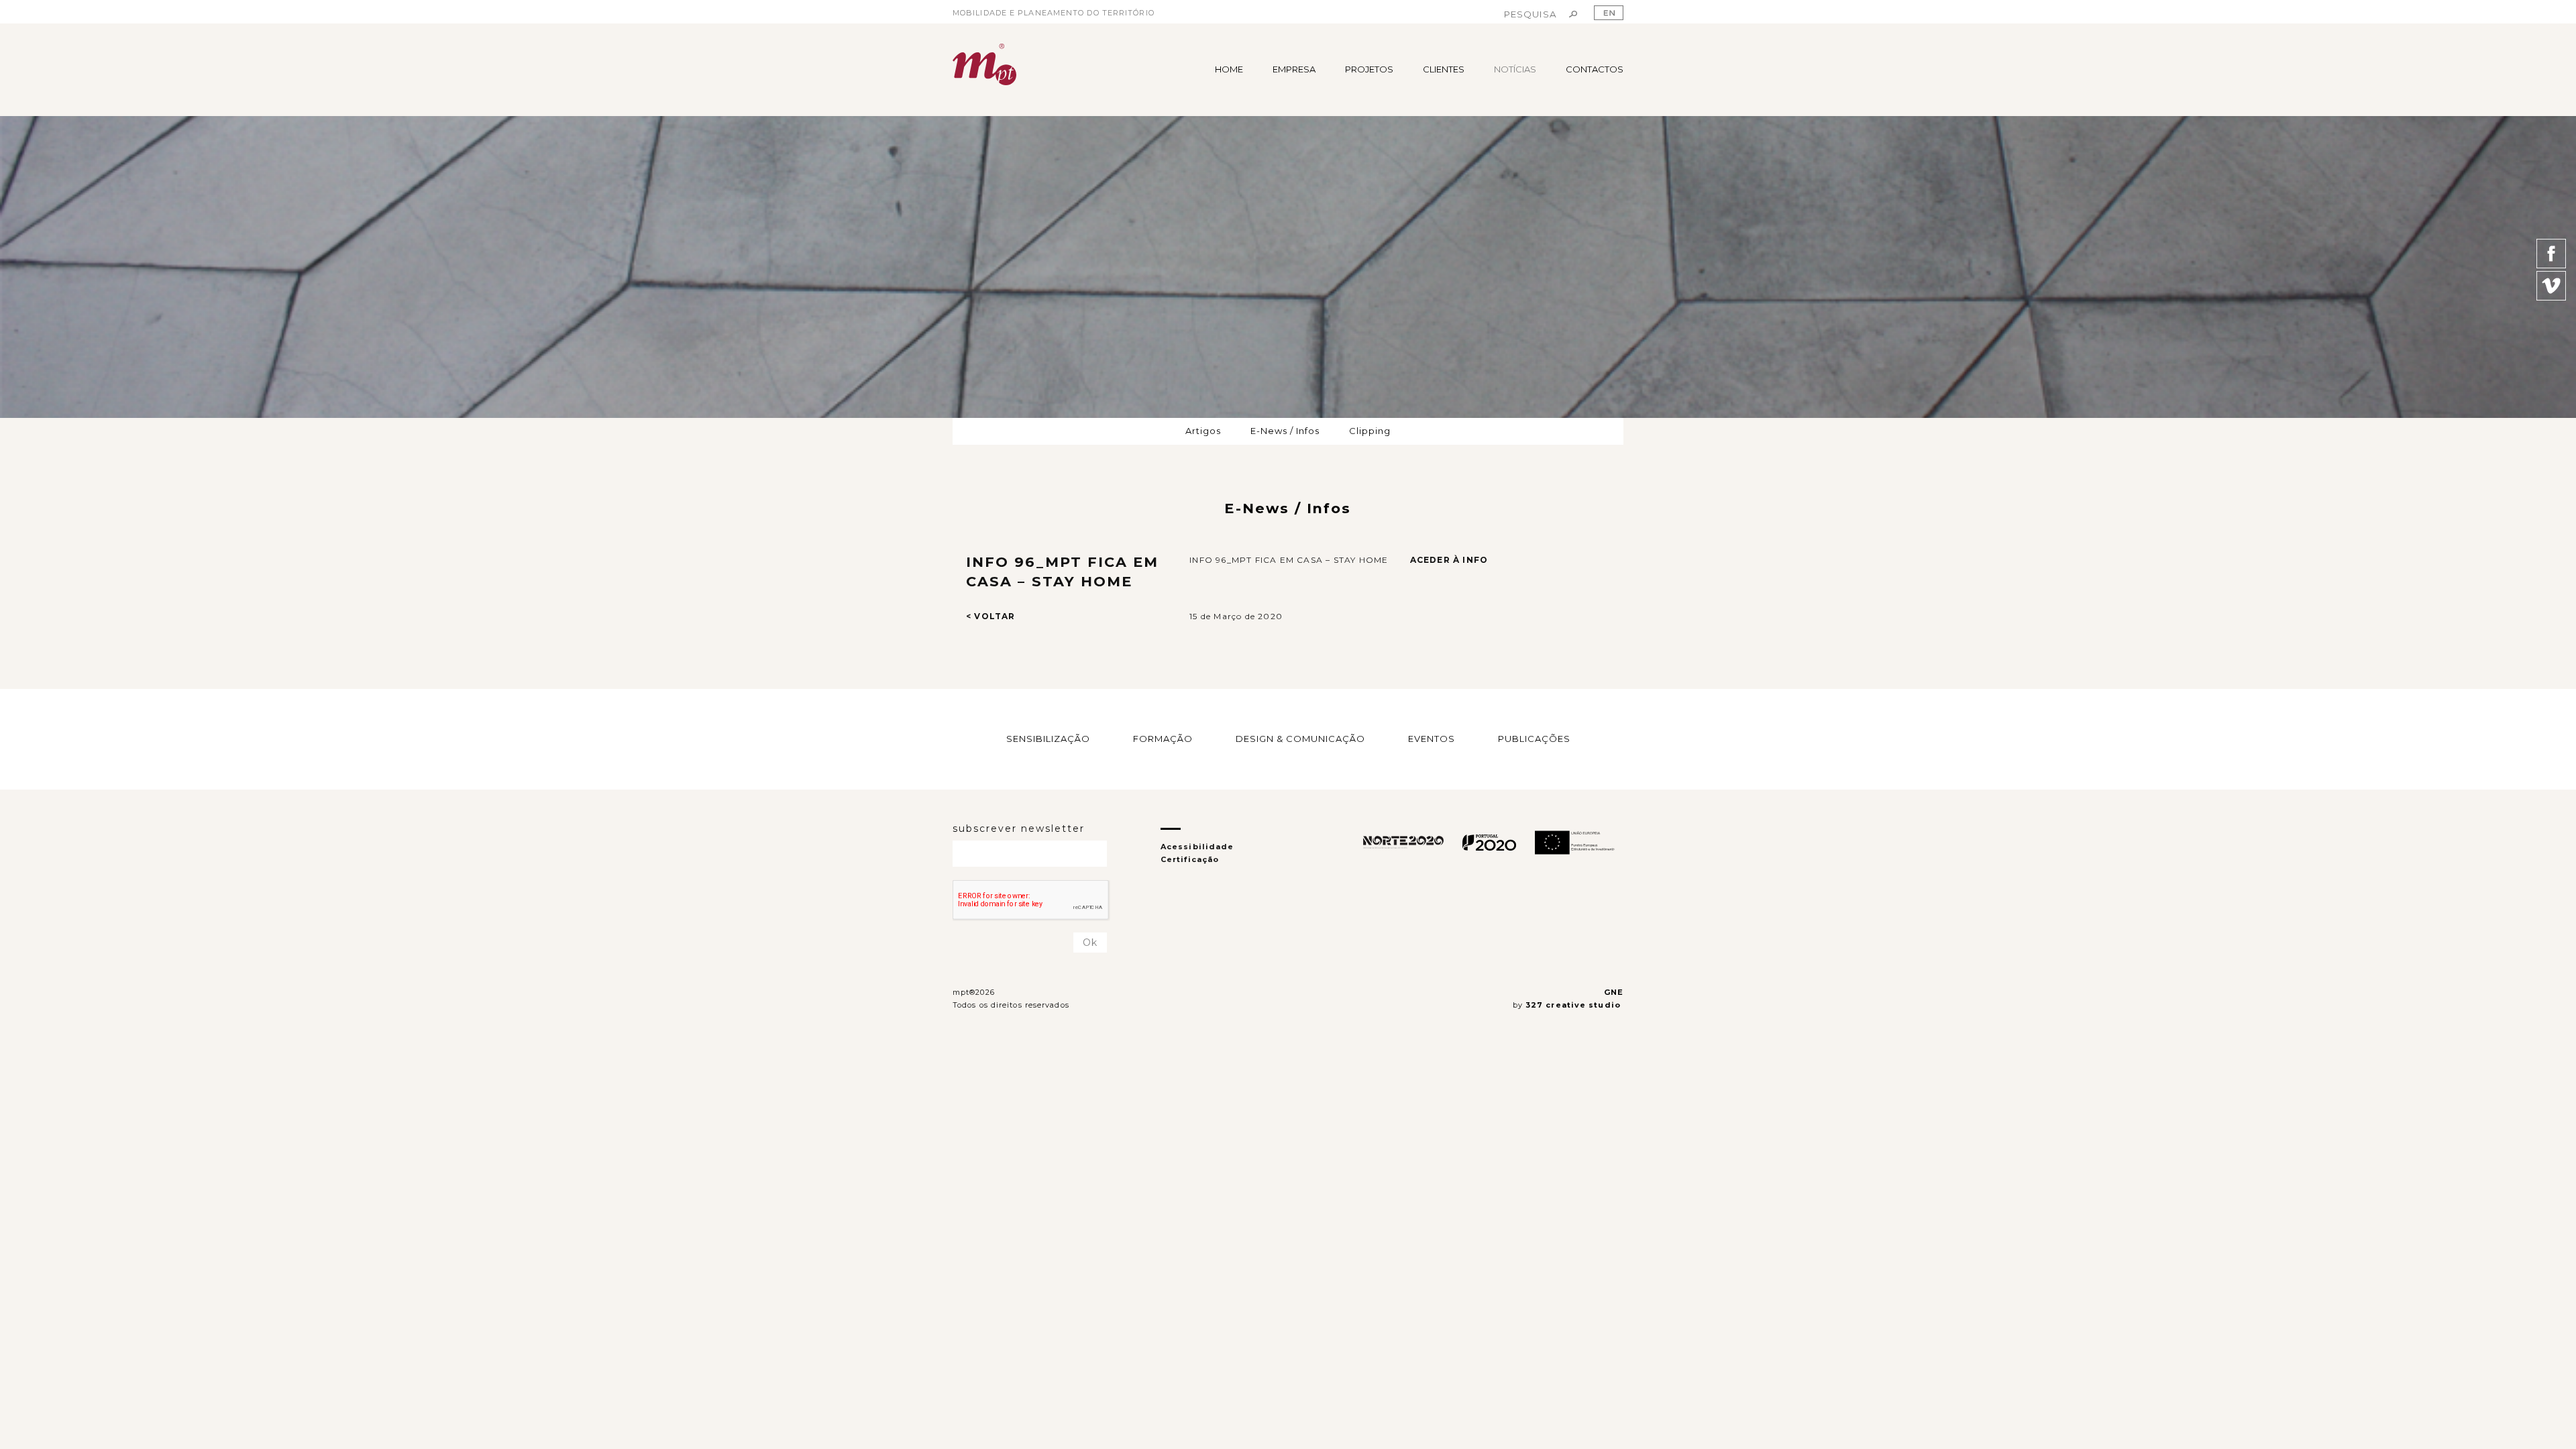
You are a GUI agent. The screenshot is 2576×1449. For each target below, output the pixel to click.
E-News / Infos (1285, 431)
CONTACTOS (1595, 69)
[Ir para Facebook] (2551, 254)
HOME (1229, 69)
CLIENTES (1444, 69)
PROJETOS (1369, 69)
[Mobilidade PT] (984, 64)
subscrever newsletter (1019, 828)
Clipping (1370, 431)
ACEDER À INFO (1449, 560)
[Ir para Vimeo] (2551, 286)
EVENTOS (1432, 739)
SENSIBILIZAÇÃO (1048, 739)
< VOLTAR (991, 616)
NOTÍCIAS (1515, 69)
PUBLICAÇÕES (1534, 739)
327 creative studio (1574, 1005)
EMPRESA (1294, 69)
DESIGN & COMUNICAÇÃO (1300, 739)
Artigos (1203, 431)
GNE (1614, 992)
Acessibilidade (1197, 847)
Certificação (1190, 859)
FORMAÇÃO (1163, 739)
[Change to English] (1609, 13)
